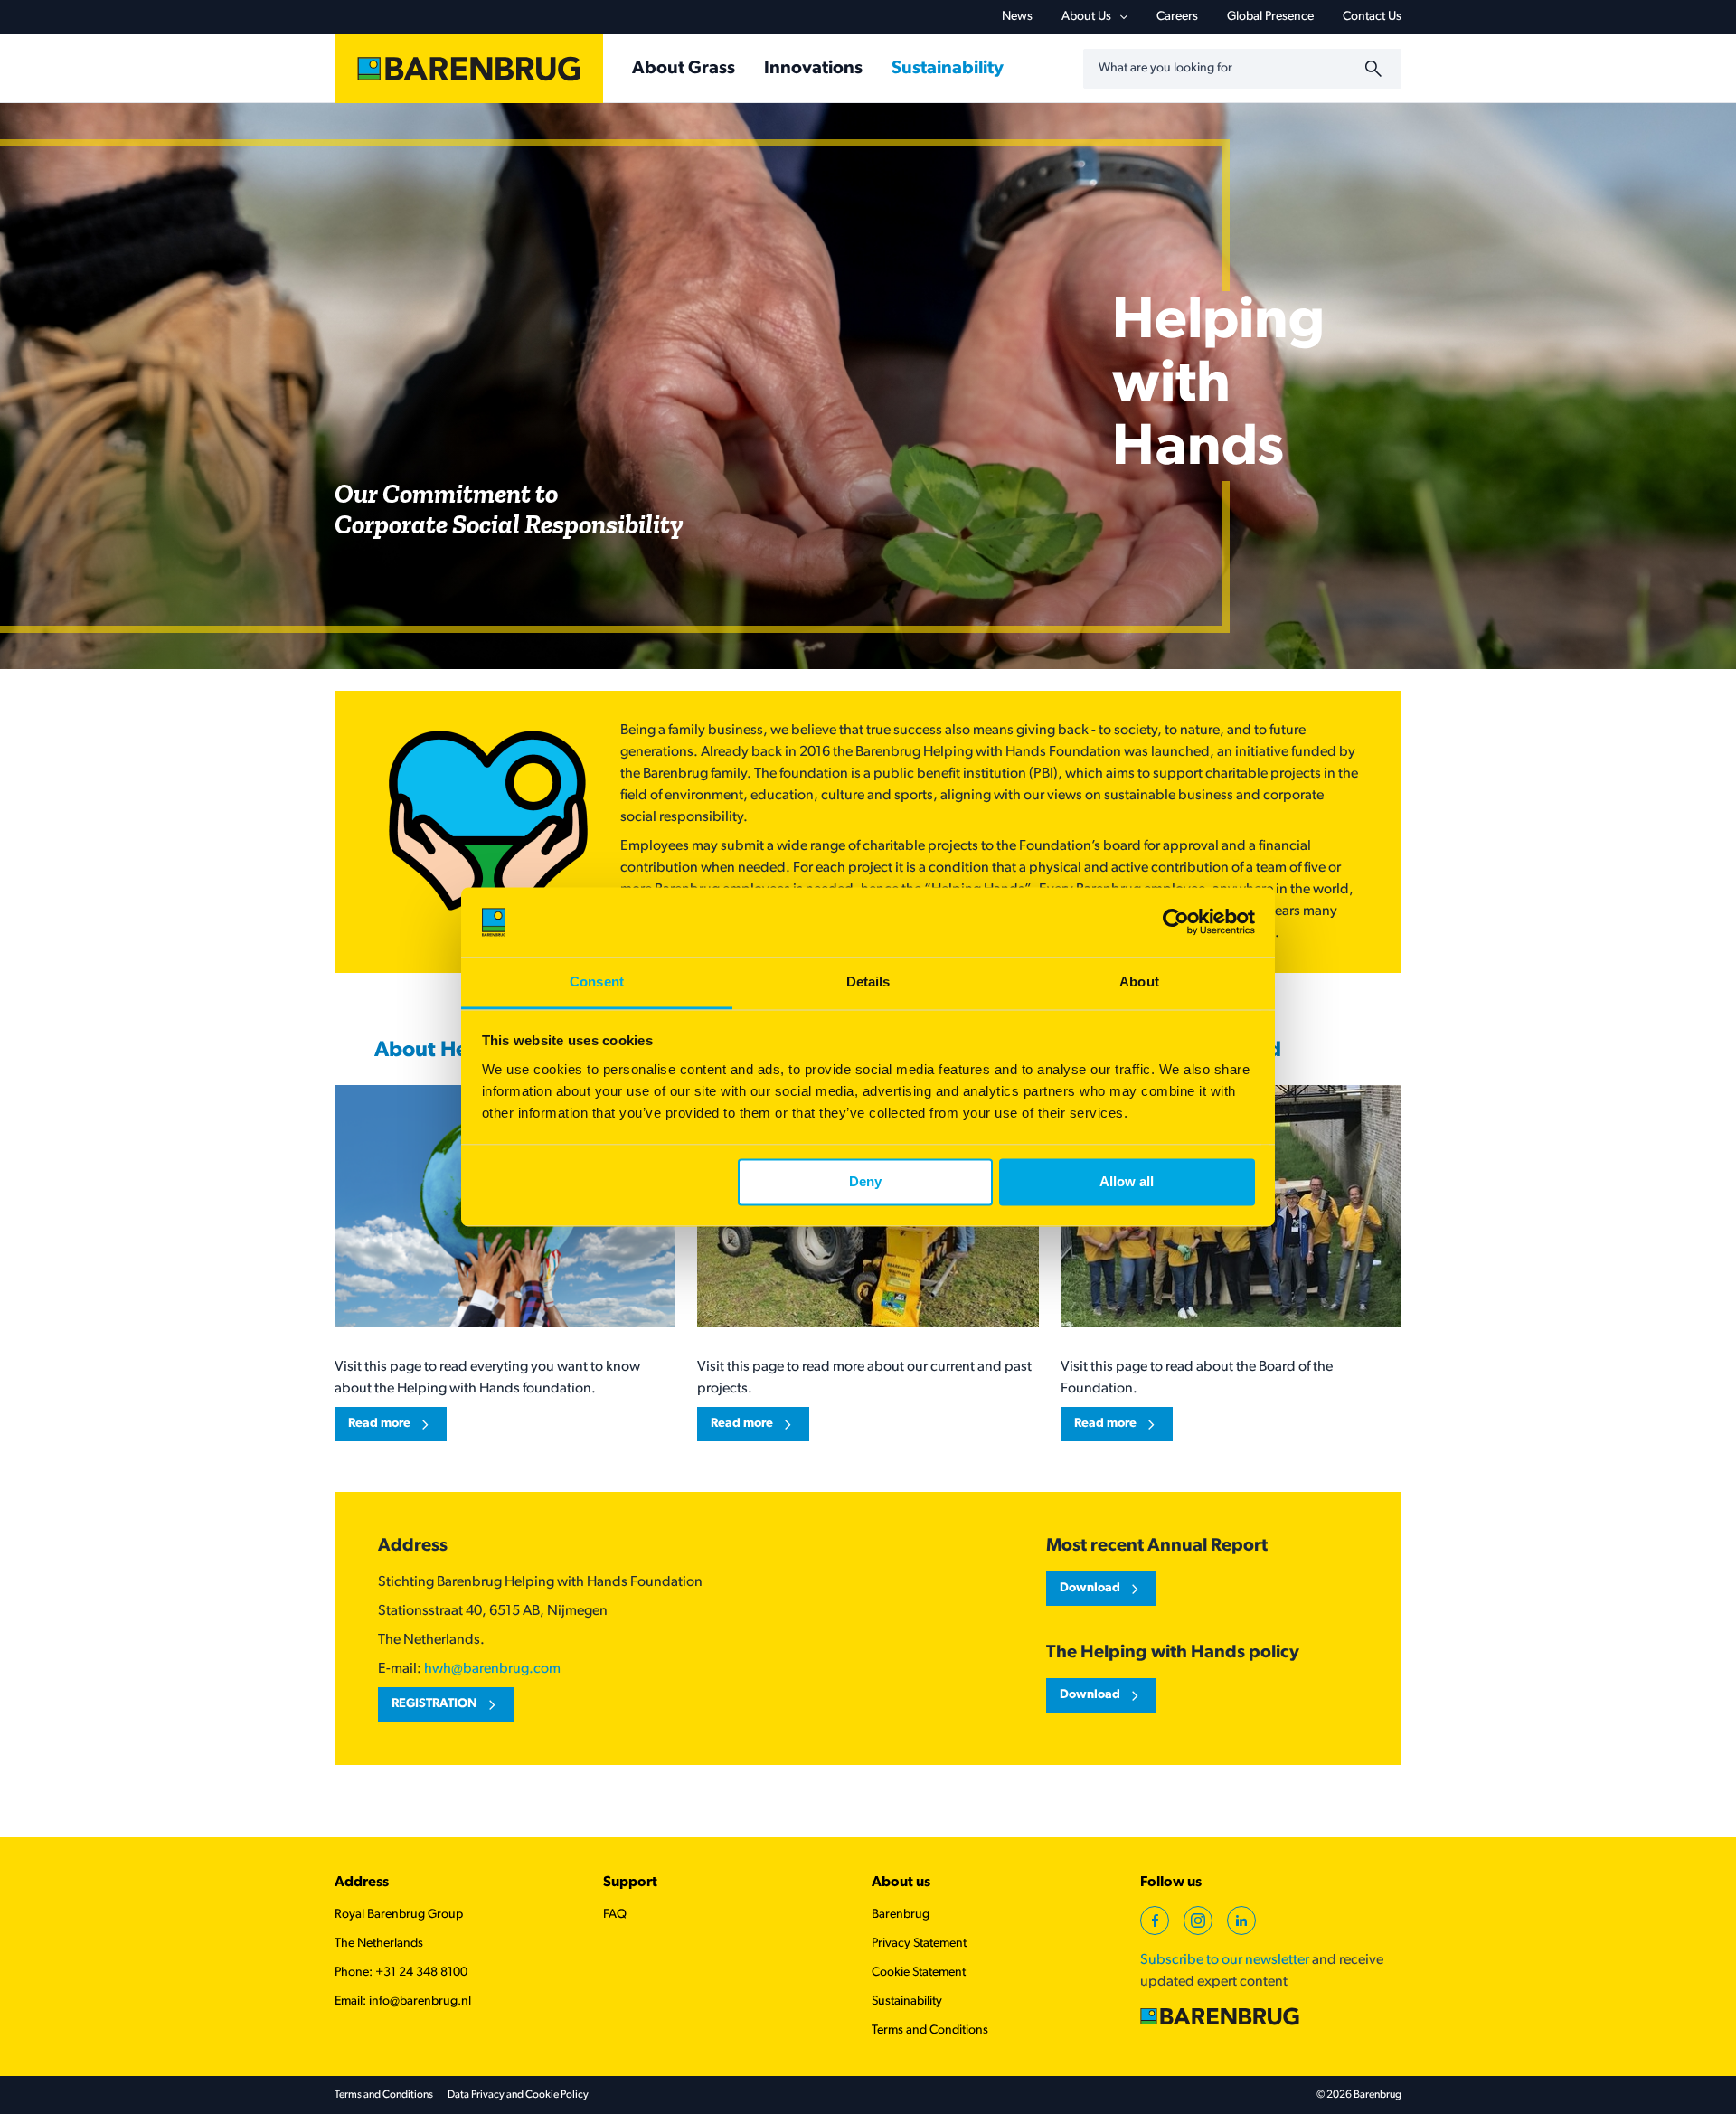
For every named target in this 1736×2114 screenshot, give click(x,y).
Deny (865, 1182)
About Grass (684, 69)
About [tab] (1139, 981)
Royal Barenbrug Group (399, 1915)
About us (901, 1883)
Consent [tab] (597, 981)
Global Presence (1270, 17)
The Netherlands (379, 1944)
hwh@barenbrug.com (492, 1669)
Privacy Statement (919, 1944)
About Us (1086, 17)
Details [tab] (868, 981)
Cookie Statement (919, 1972)
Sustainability (907, 2001)
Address (362, 1883)
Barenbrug (901, 1915)
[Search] (1376, 69)
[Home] (469, 69)
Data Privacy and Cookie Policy (518, 2095)
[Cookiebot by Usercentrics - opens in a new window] (1176, 922)
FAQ (615, 1915)
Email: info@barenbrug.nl (403, 2001)
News (1017, 17)
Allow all (1127, 1182)
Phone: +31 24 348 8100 (401, 1972)
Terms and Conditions (930, 2030)
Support (630, 1883)
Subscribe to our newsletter (1225, 1960)
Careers (1177, 17)
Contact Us (1372, 17)
